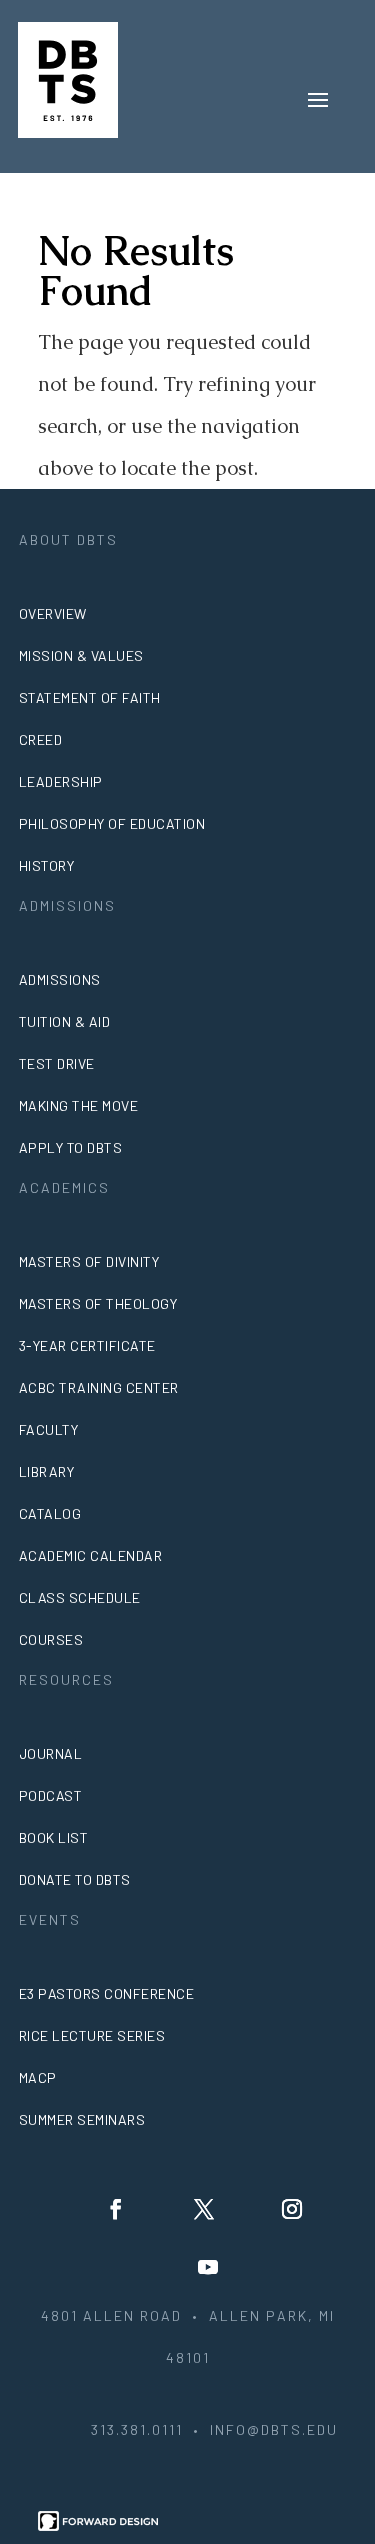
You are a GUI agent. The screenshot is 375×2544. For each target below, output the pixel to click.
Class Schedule (80, 1597)
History (47, 865)
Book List (54, 1837)
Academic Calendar (91, 1555)
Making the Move (79, 1105)
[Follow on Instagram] (292, 2209)
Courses (51, 1639)
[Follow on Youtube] (208, 2267)
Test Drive (57, 1063)
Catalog (50, 1513)
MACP (38, 2077)
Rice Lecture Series (92, 2035)
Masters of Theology (98, 1303)
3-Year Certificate (87, 1345)
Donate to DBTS (75, 1879)
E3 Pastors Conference (107, 1993)
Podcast (51, 1795)
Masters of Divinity (89, 1261)
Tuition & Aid (65, 1021)
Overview (53, 613)
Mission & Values (81, 655)
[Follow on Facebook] (116, 2209)
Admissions (60, 979)
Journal (51, 1753)
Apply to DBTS (71, 1147)
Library (47, 1471)
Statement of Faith (90, 697)
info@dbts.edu (274, 2429)
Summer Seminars (82, 2119)
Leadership (61, 781)
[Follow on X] (204, 2209)
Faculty (49, 1429)
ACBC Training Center (99, 1387)
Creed (41, 739)
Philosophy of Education (112, 823)
